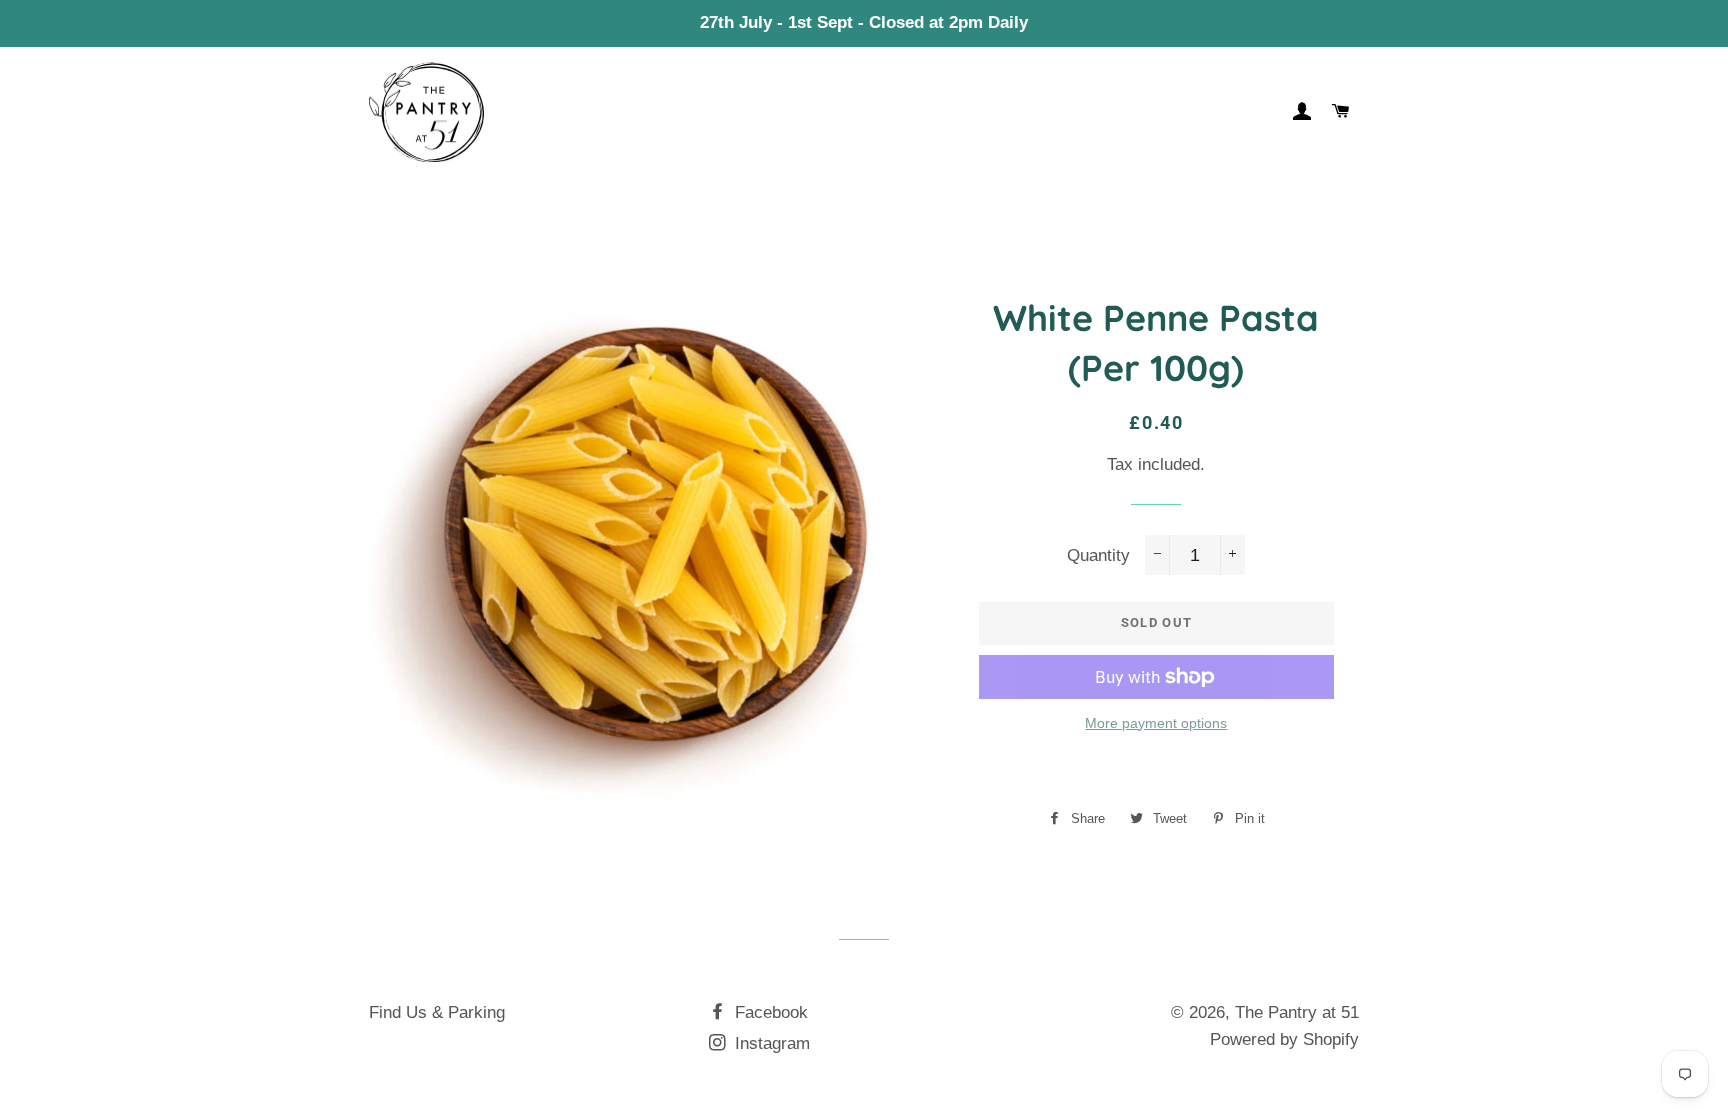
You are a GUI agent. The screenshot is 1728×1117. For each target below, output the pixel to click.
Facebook (769, 1012)
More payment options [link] (1156, 723)
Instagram (770, 1043)
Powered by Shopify (1284, 1039)
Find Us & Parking (437, 1012)
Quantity (1098, 555)
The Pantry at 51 (1297, 1012)
